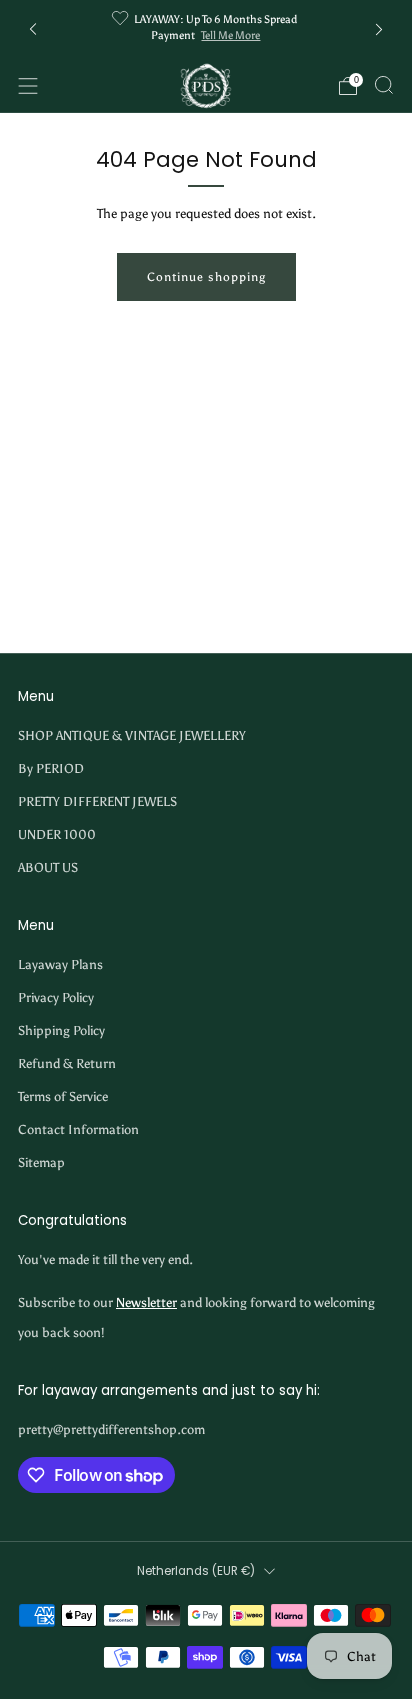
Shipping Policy (61, 1030)
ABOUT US (48, 867)
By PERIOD (51, 768)
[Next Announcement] (379, 29)
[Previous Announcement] (33, 29)
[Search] (384, 85)
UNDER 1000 (57, 834)
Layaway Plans (60, 964)
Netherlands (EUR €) (196, 1571)
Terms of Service (63, 1096)
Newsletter (146, 1302)
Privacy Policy (56, 997)
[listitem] (206, 29)
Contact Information (78, 1129)
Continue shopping (206, 277)
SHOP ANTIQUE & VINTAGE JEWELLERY (132, 735)
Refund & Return (67, 1063)
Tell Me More (230, 35)
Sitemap (41, 1162)
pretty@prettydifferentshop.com (111, 1429)
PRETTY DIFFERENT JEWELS (97, 801)
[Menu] (28, 86)
